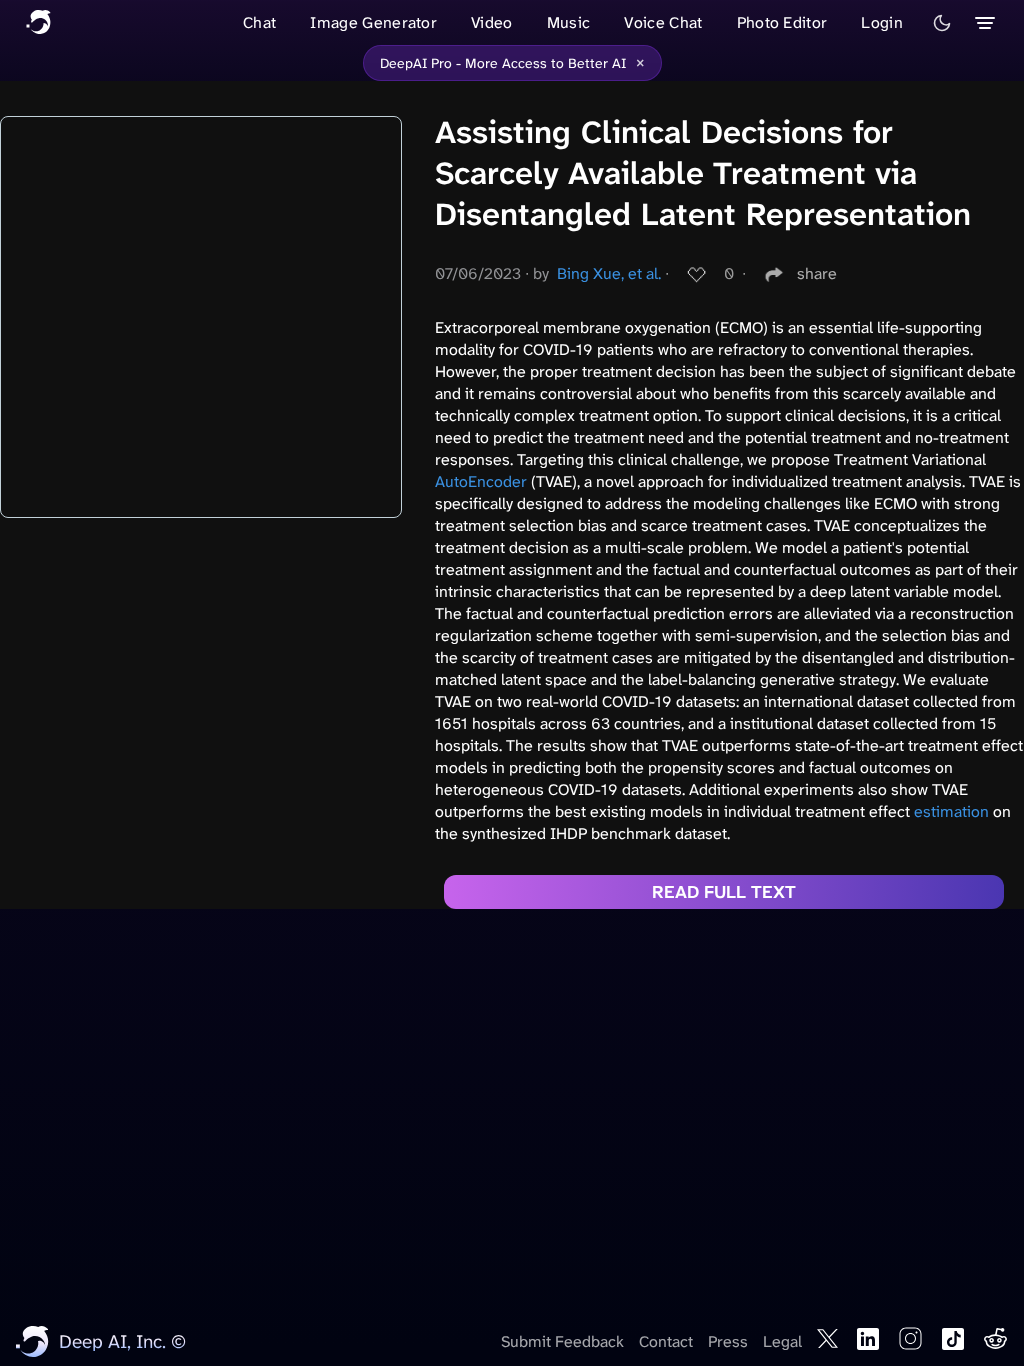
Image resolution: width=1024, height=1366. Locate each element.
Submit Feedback (562, 1341)
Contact (666, 1341)
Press (728, 1341)
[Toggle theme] (942, 23)
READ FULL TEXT (724, 892)
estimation (951, 811)
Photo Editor (782, 22)
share (817, 273)
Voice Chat (663, 22)
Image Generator (373, 22)
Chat (259, 22)
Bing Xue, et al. (609, 273)
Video (492, 22)
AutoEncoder (481, 481)
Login (882, 22)
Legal (782, 1341)
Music (569, 22)
